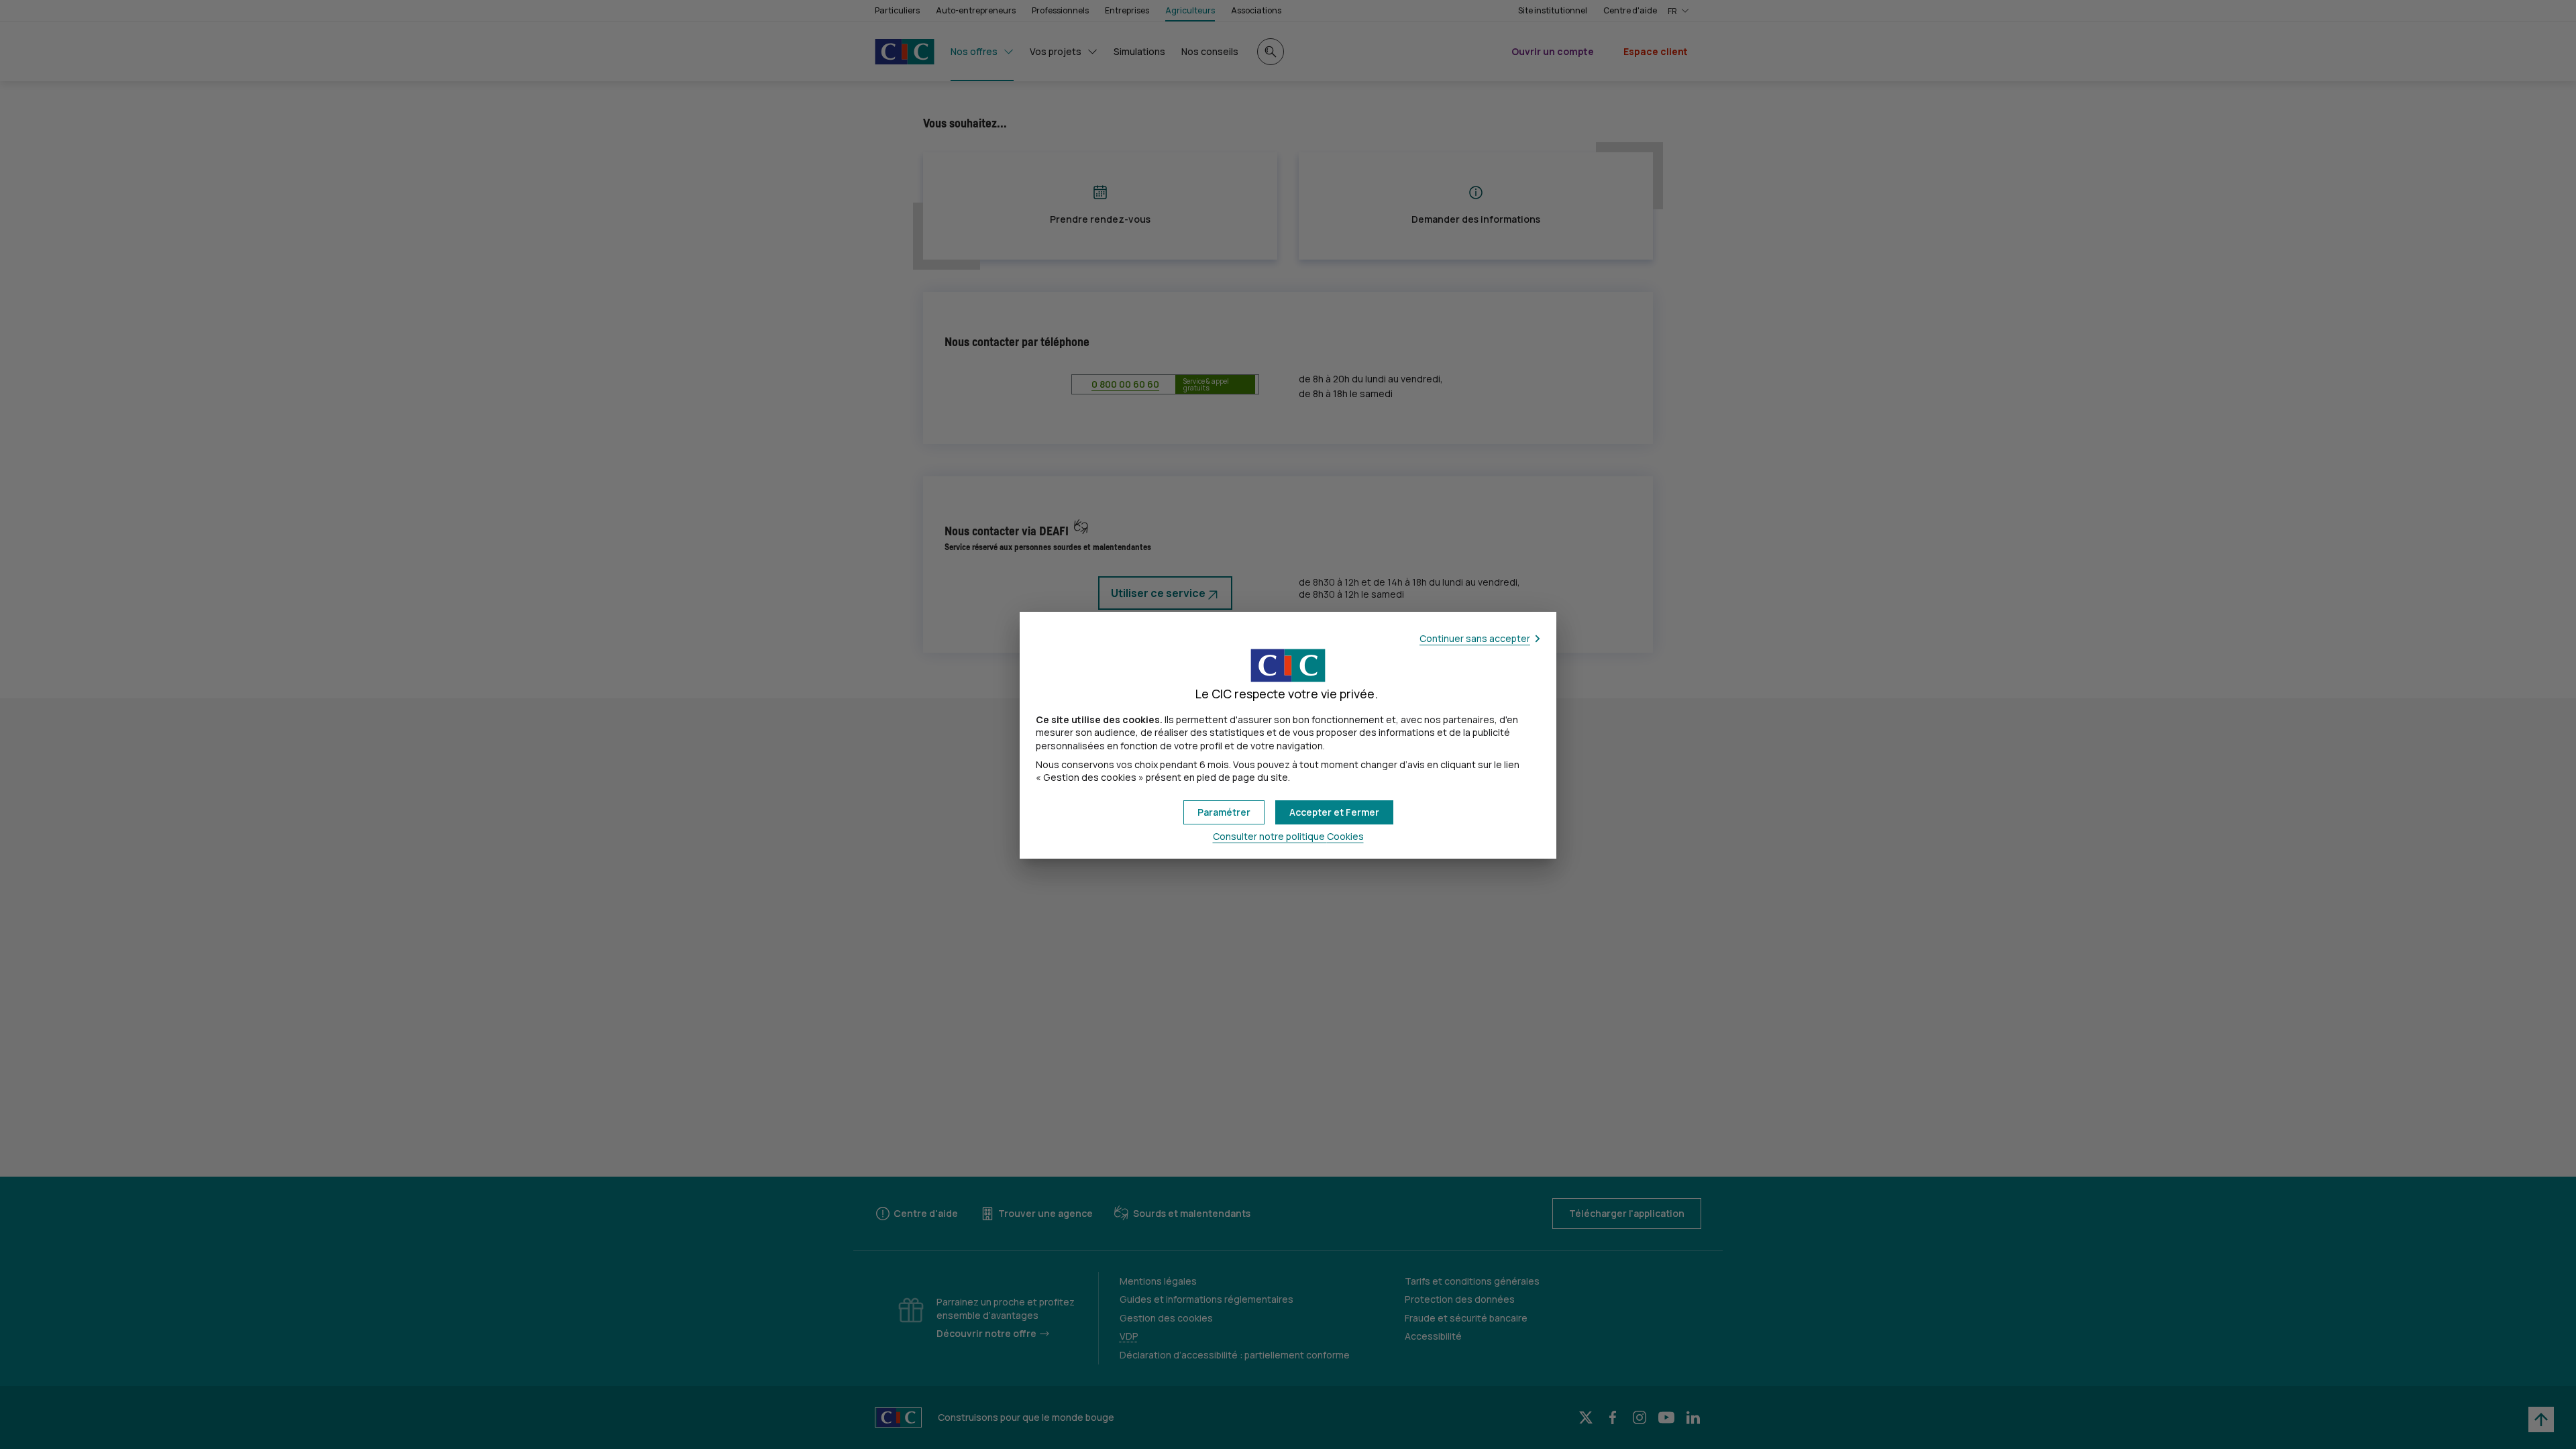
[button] (1334, 812)
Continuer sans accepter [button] (1475, 638)
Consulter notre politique (1288, 836)
